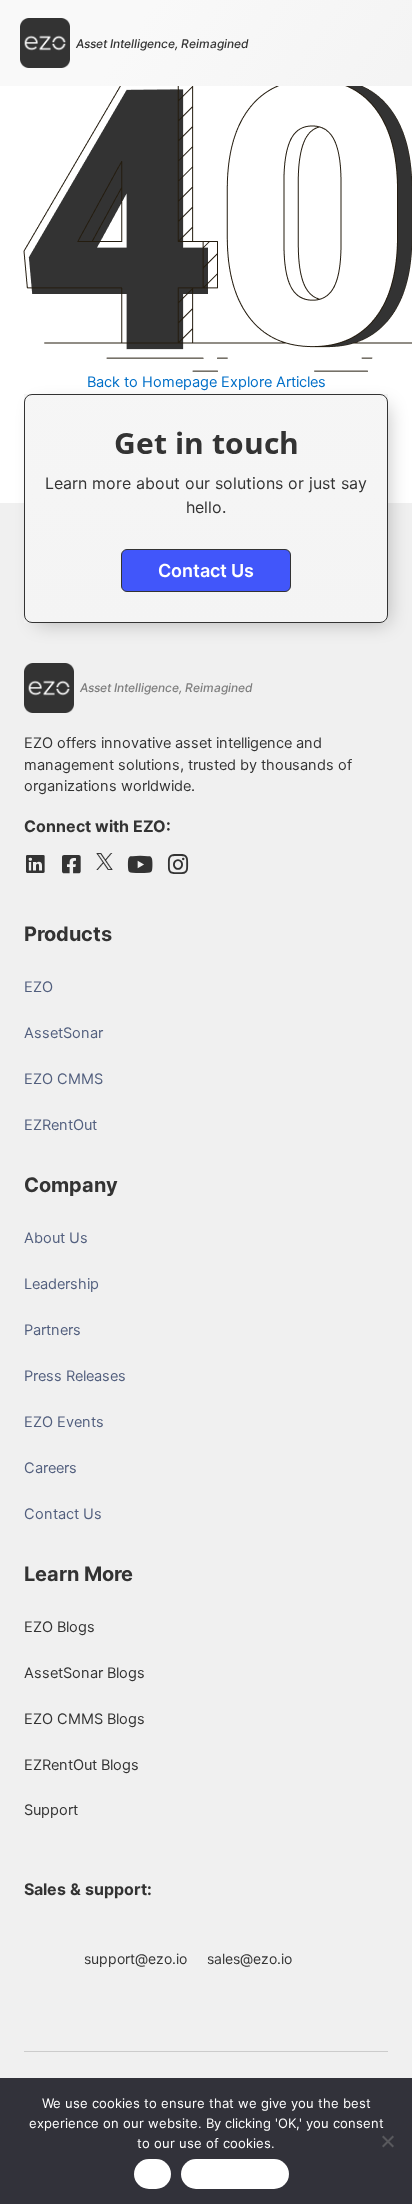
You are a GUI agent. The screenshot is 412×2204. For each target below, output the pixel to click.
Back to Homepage (152, 382)
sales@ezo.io (249, 1958)
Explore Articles (273, 382)
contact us (206, 570)
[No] (387, 2141)
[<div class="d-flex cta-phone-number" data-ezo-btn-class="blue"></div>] (320, 1930)
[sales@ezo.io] (250, 1930)
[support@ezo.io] (136, 1930)
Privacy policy (235, 2174)
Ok (153, 2174)
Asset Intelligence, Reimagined (162, 43)
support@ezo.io (135, 1958)
